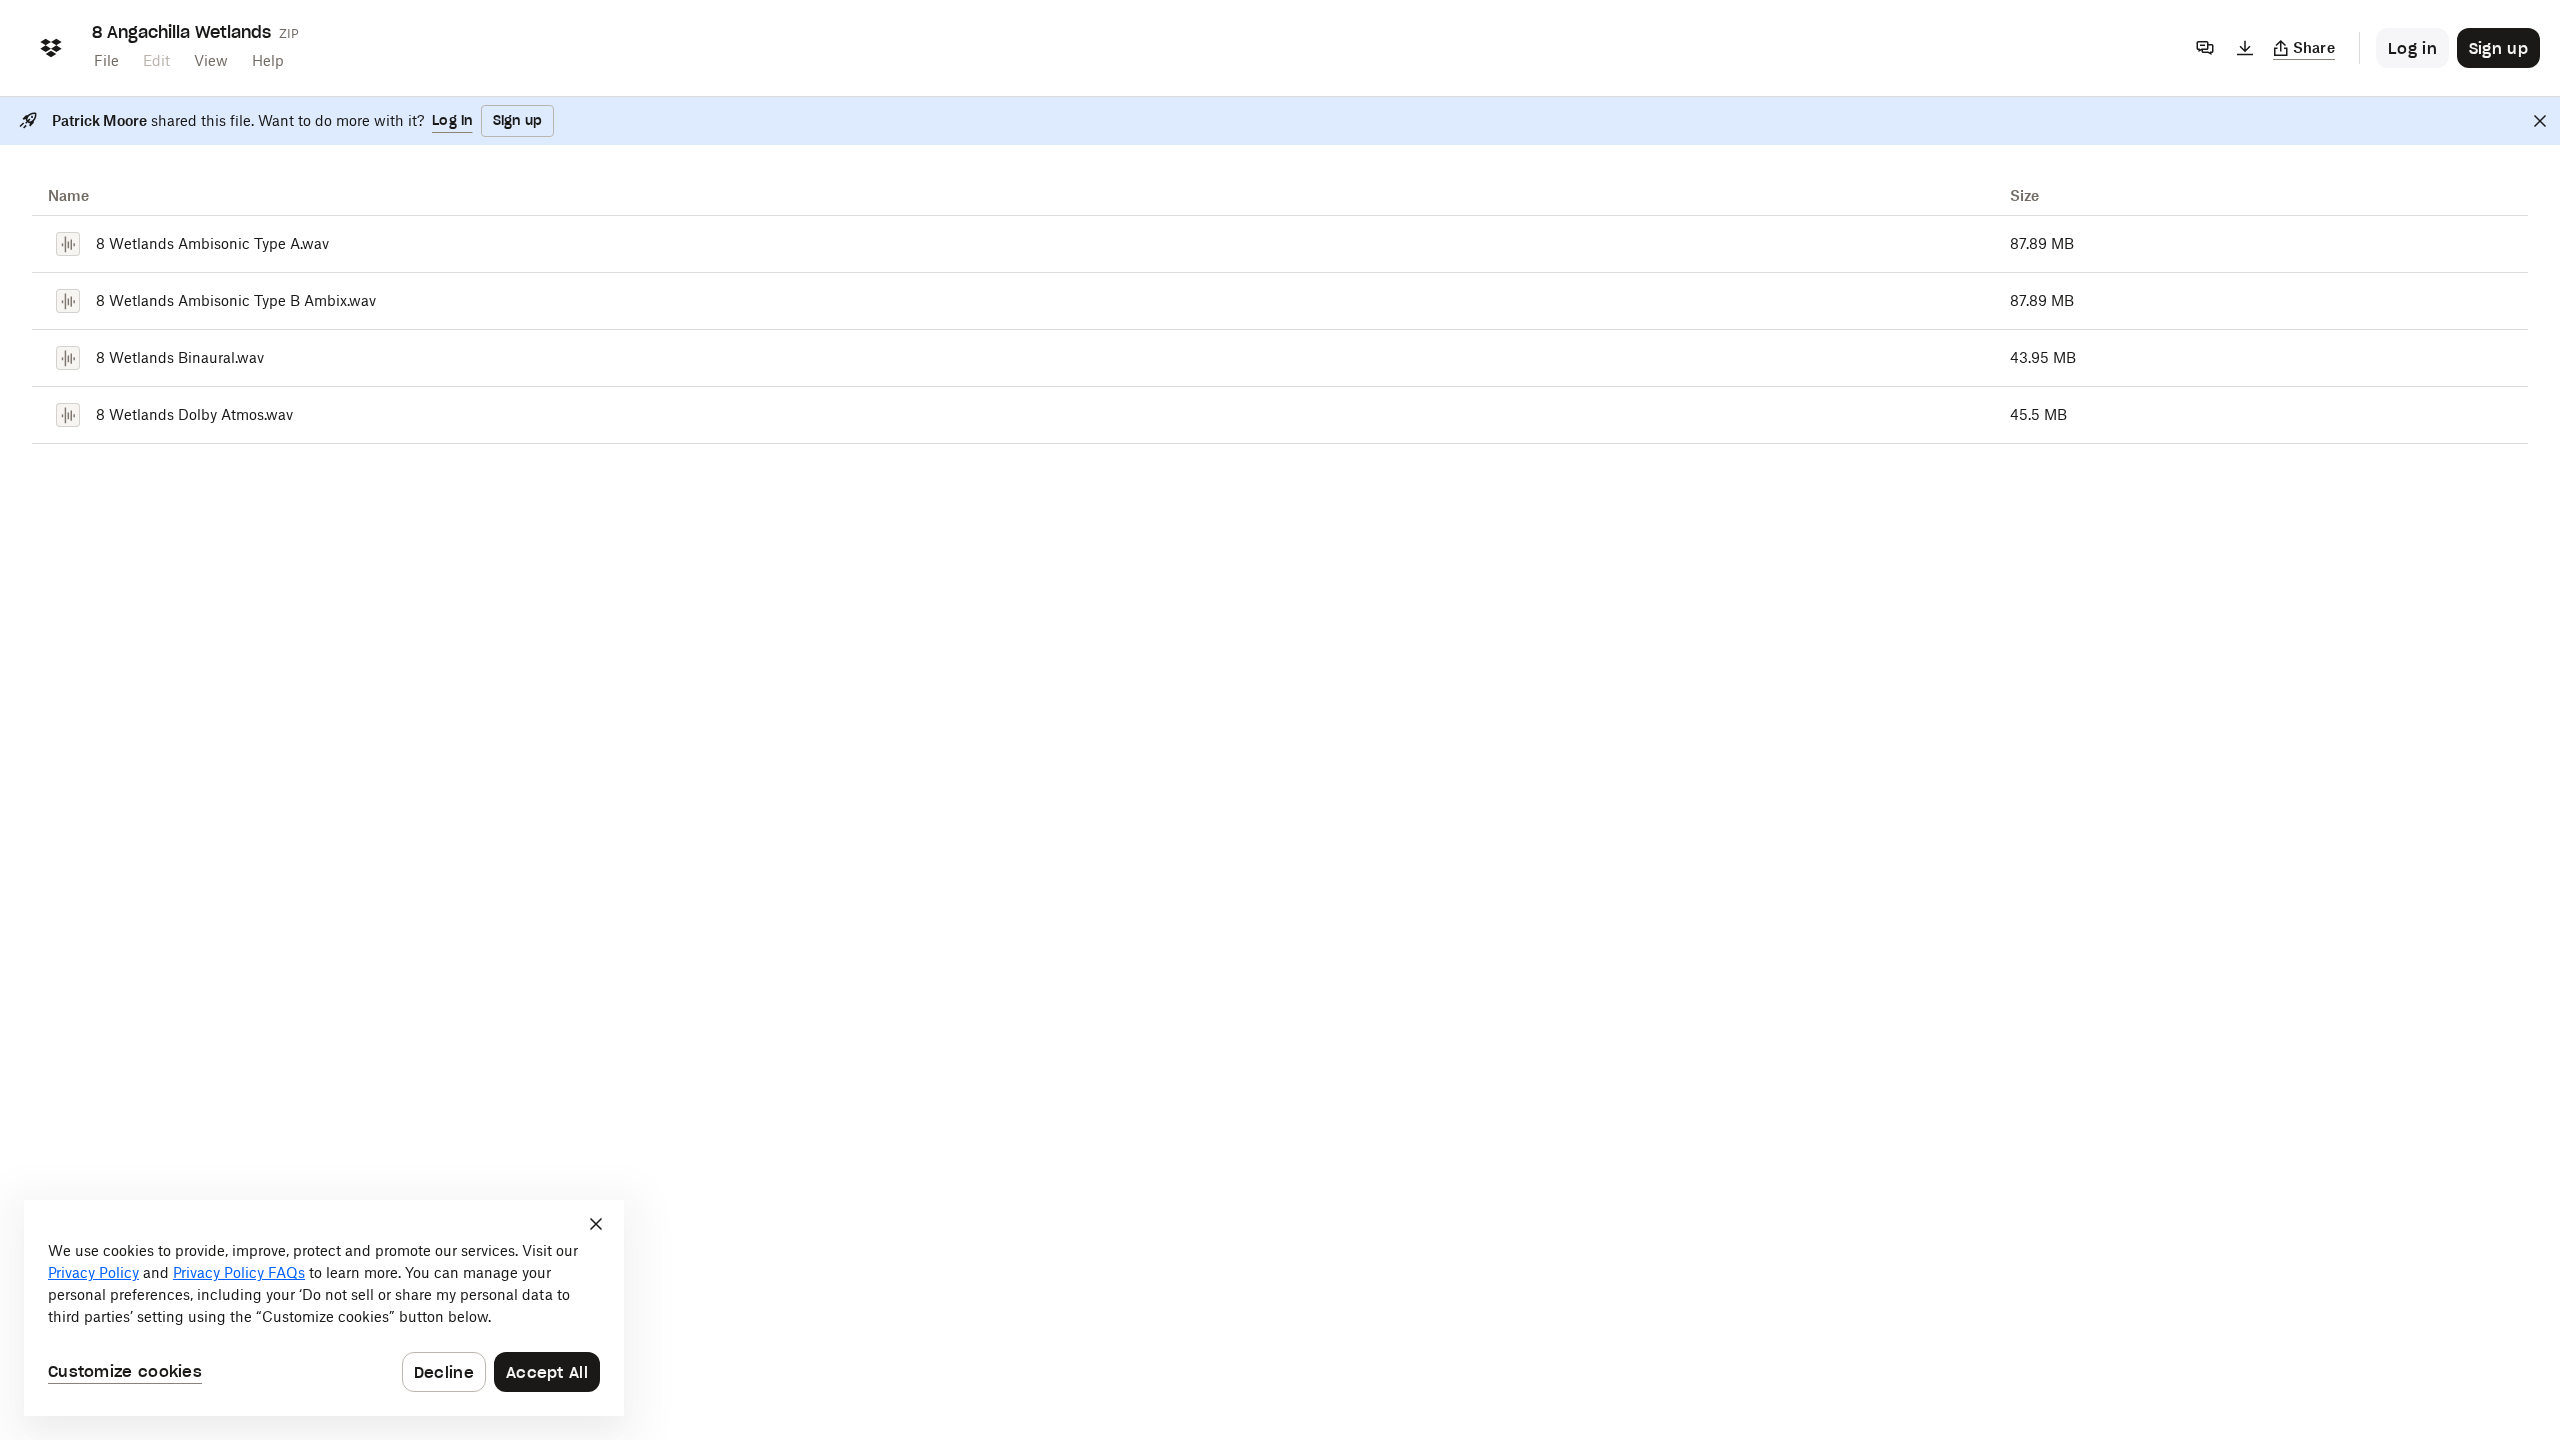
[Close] (2540, 121)
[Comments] (2205, 48)
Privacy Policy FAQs (239, 1272)
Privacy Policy (93, 1272)
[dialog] (324, 1308)
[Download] (2245, 48)
